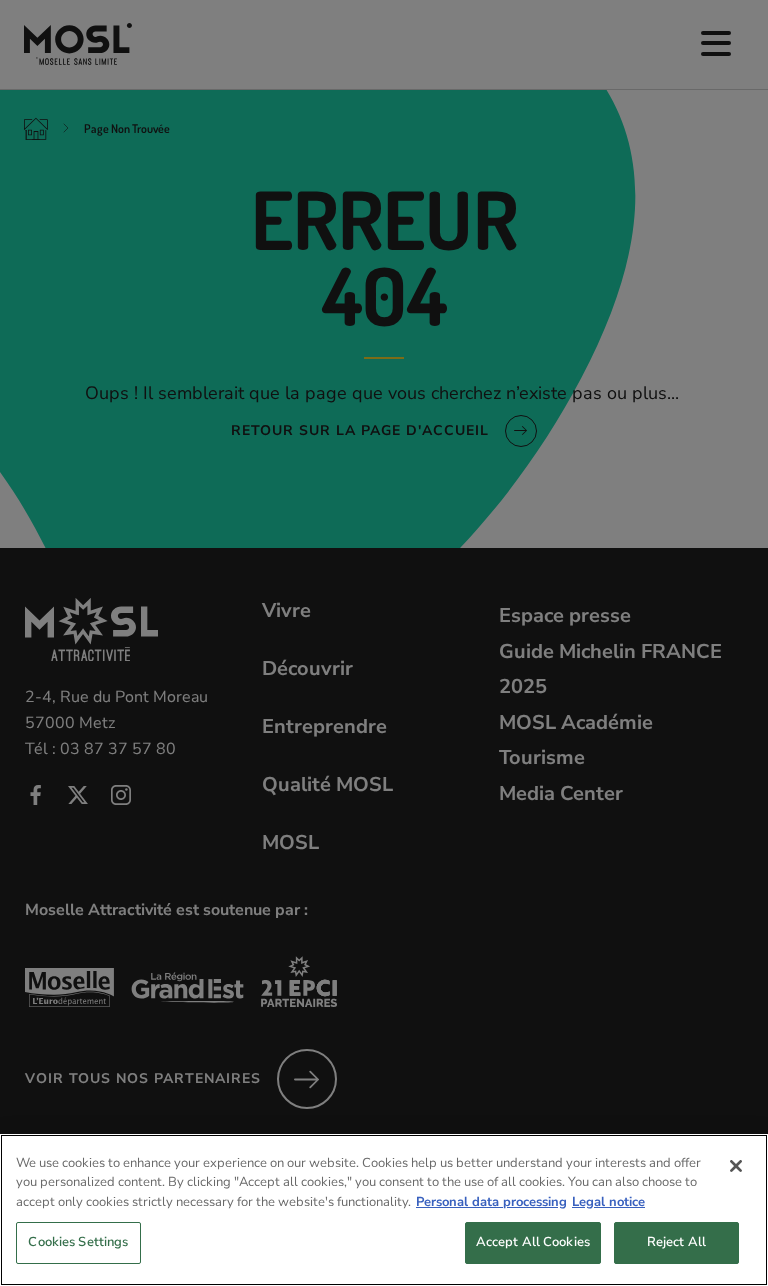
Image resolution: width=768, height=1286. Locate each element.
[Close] (736, 1166)
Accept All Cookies (533, 1242)
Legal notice (608, 1202)
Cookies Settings (78, 1242)
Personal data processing (491, 1202)
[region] (384, 1210)
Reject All (676, 1242)
